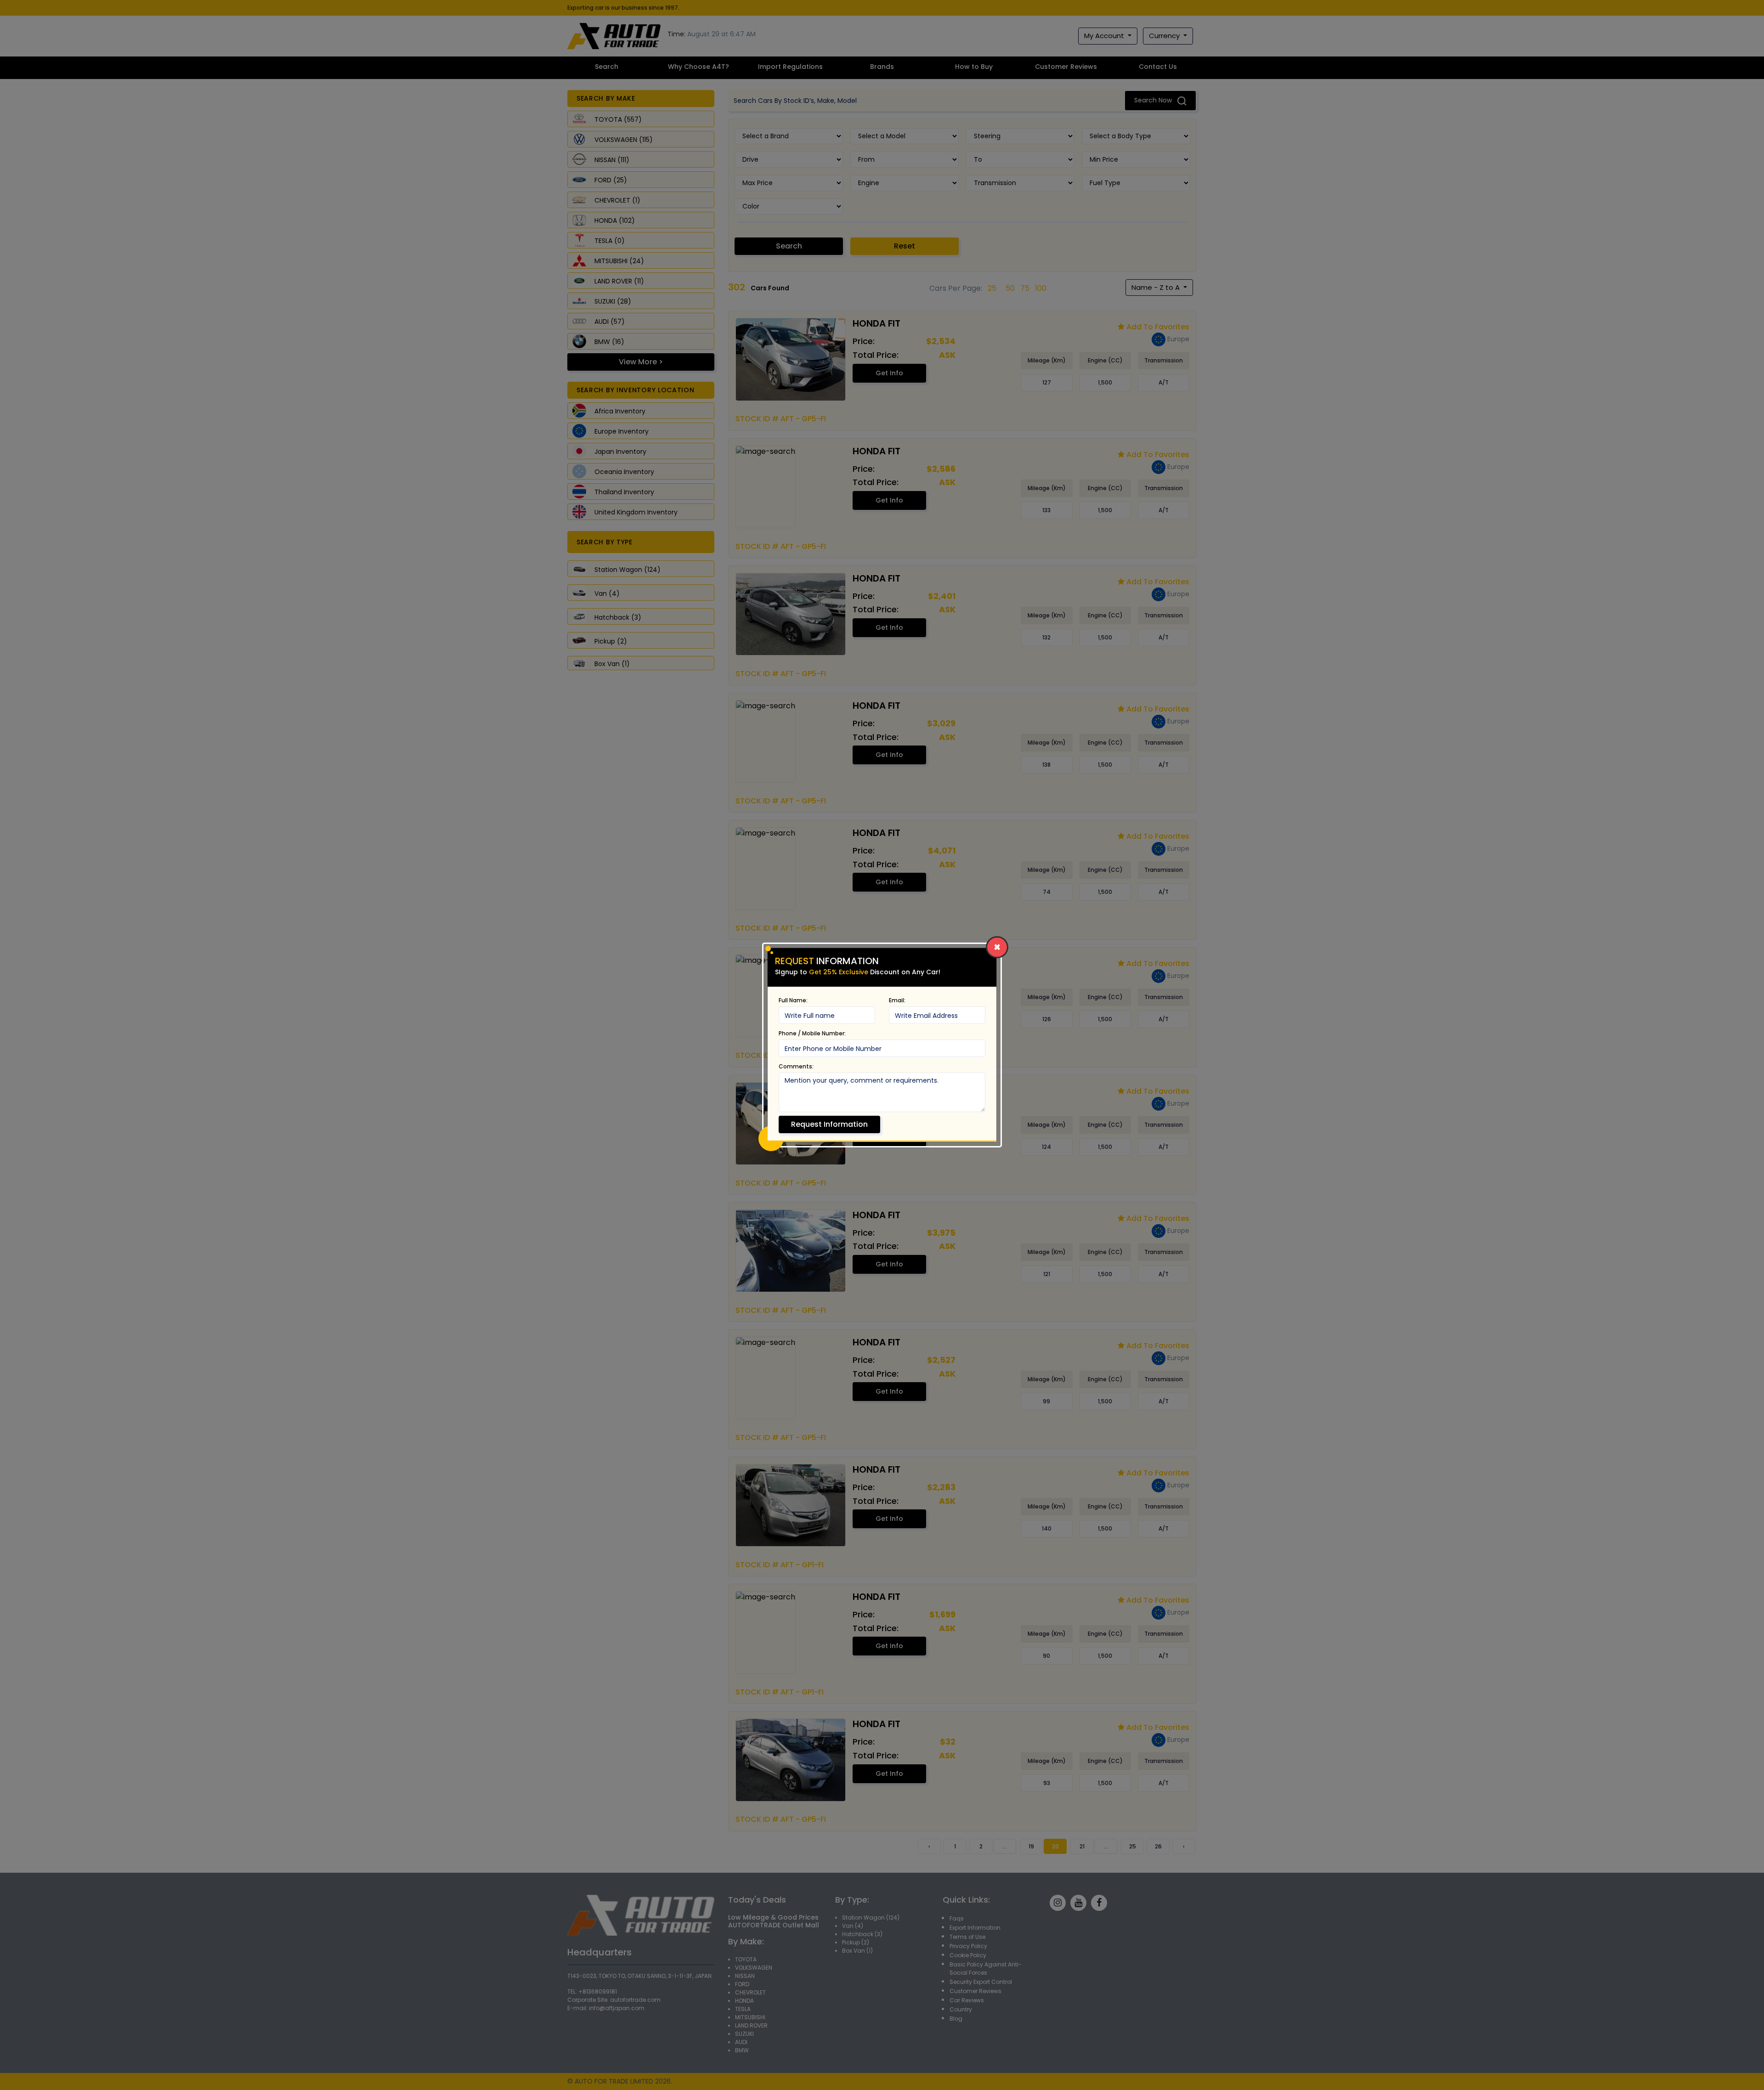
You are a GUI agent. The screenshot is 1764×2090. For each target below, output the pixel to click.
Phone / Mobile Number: (812, 1033)
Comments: (796, 1066)
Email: (897, 1000)
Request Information (829, 1124)
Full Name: (793, 1000)
